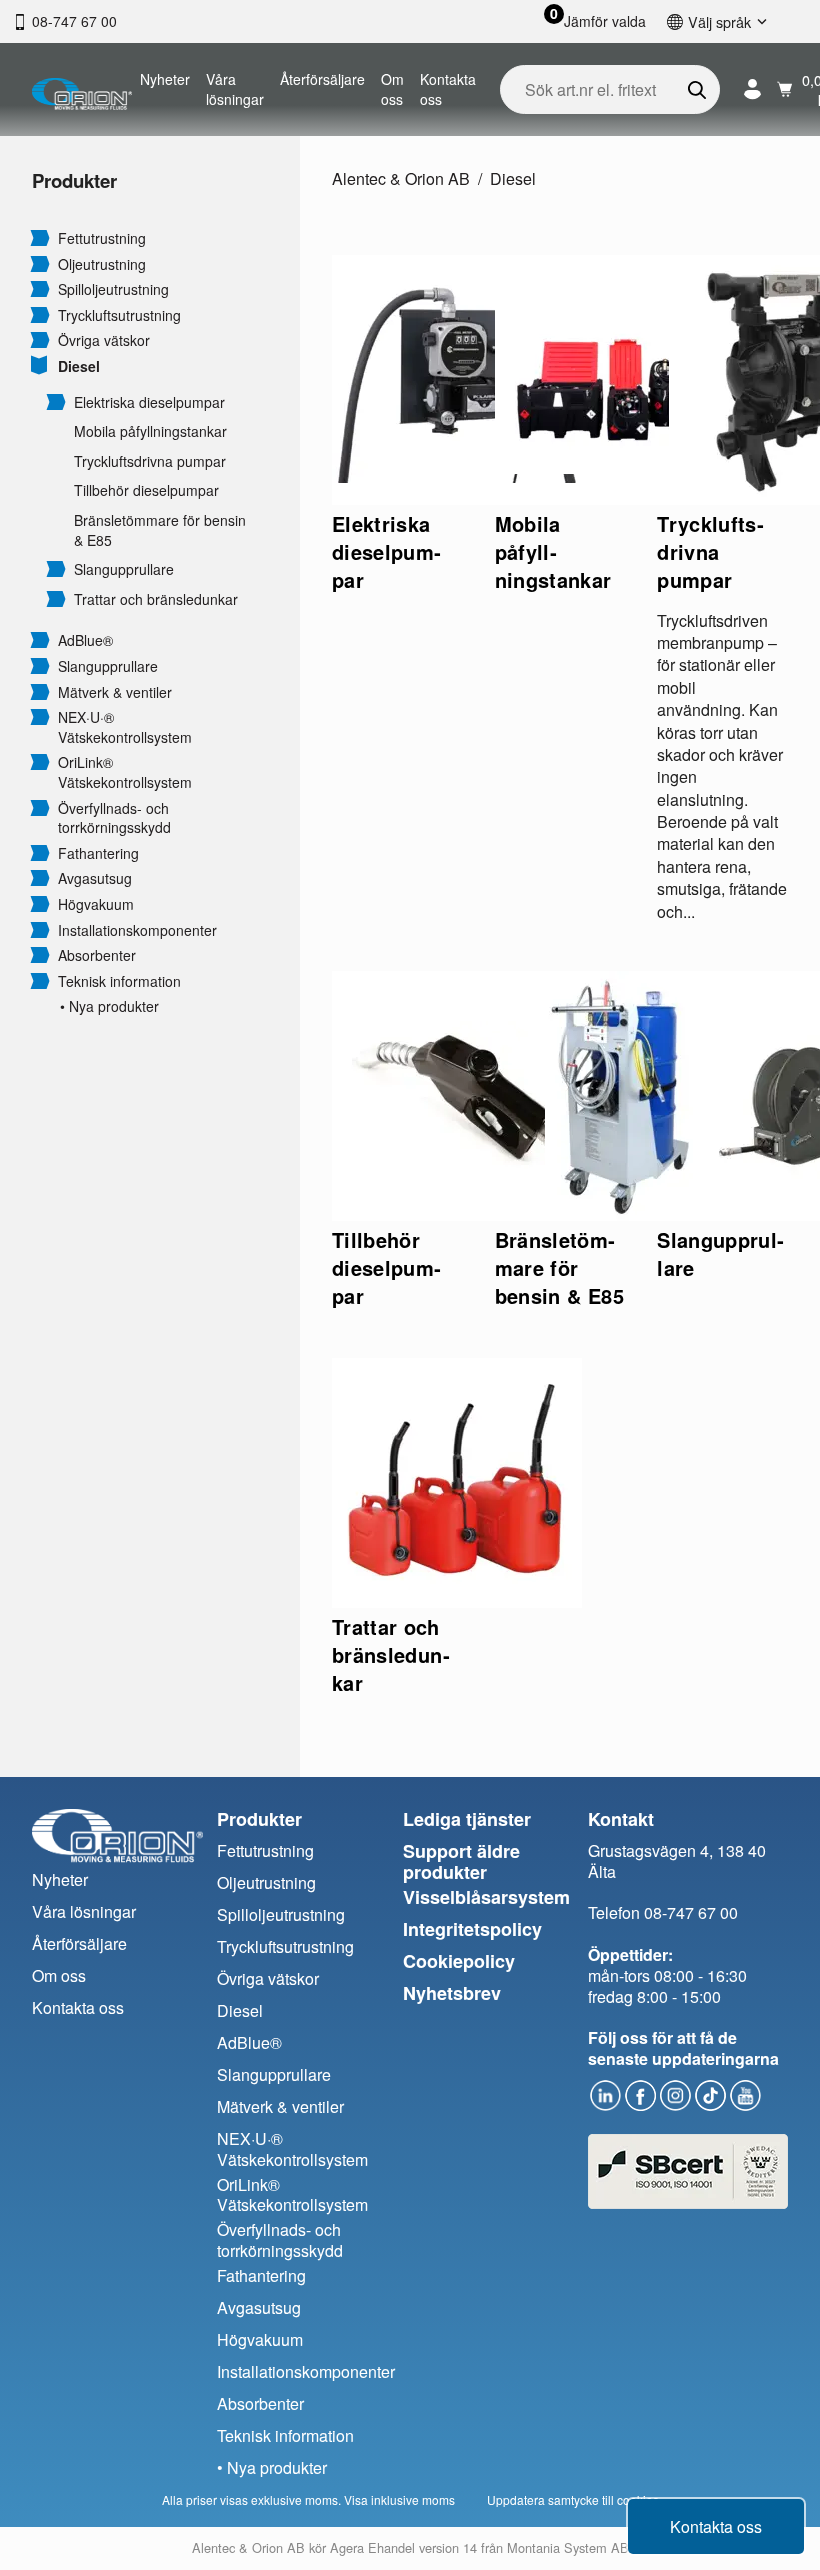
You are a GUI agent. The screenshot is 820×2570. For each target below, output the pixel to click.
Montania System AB (568, 2547)
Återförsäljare (322, 79)
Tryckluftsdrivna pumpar (150, 461)
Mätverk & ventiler (115, 692)
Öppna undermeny (40, 237)
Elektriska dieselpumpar (149, 402)
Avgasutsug (95, 878)
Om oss (392, 89)
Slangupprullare (124, 569)
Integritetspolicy (472, 1929)
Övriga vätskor (104, 340)
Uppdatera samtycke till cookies (573, 2499)
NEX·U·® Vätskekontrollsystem (125, 727)
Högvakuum (96, 904)
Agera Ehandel (372, 2547)
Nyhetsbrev (452, 1993)
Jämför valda (605, 21)
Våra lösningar (235, 89)
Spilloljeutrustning (113, 289)
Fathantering (98, 853)
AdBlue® (85, 640)
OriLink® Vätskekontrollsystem (125, 772)
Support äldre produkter (461, 1861)
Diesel (79, 366)
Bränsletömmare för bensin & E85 (160, 530)
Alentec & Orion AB (401, 178)
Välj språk (719, 21)
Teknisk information (119, 981)
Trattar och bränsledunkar (156, 599)
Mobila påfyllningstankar (150, 431)
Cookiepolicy (459, 1961)
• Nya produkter (109, 1006)
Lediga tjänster (467, 1819)
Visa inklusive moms (399, 2499)
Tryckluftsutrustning (119, 315)
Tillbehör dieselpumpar (146, 490)
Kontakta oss (448, 89)
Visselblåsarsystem (486, 1897)
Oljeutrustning (102, 264)
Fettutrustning (102, 238)
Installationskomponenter (137, 930)
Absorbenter (97, 955)
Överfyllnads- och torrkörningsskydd (114, 818)
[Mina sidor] (752, 89)
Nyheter (165, 79)
